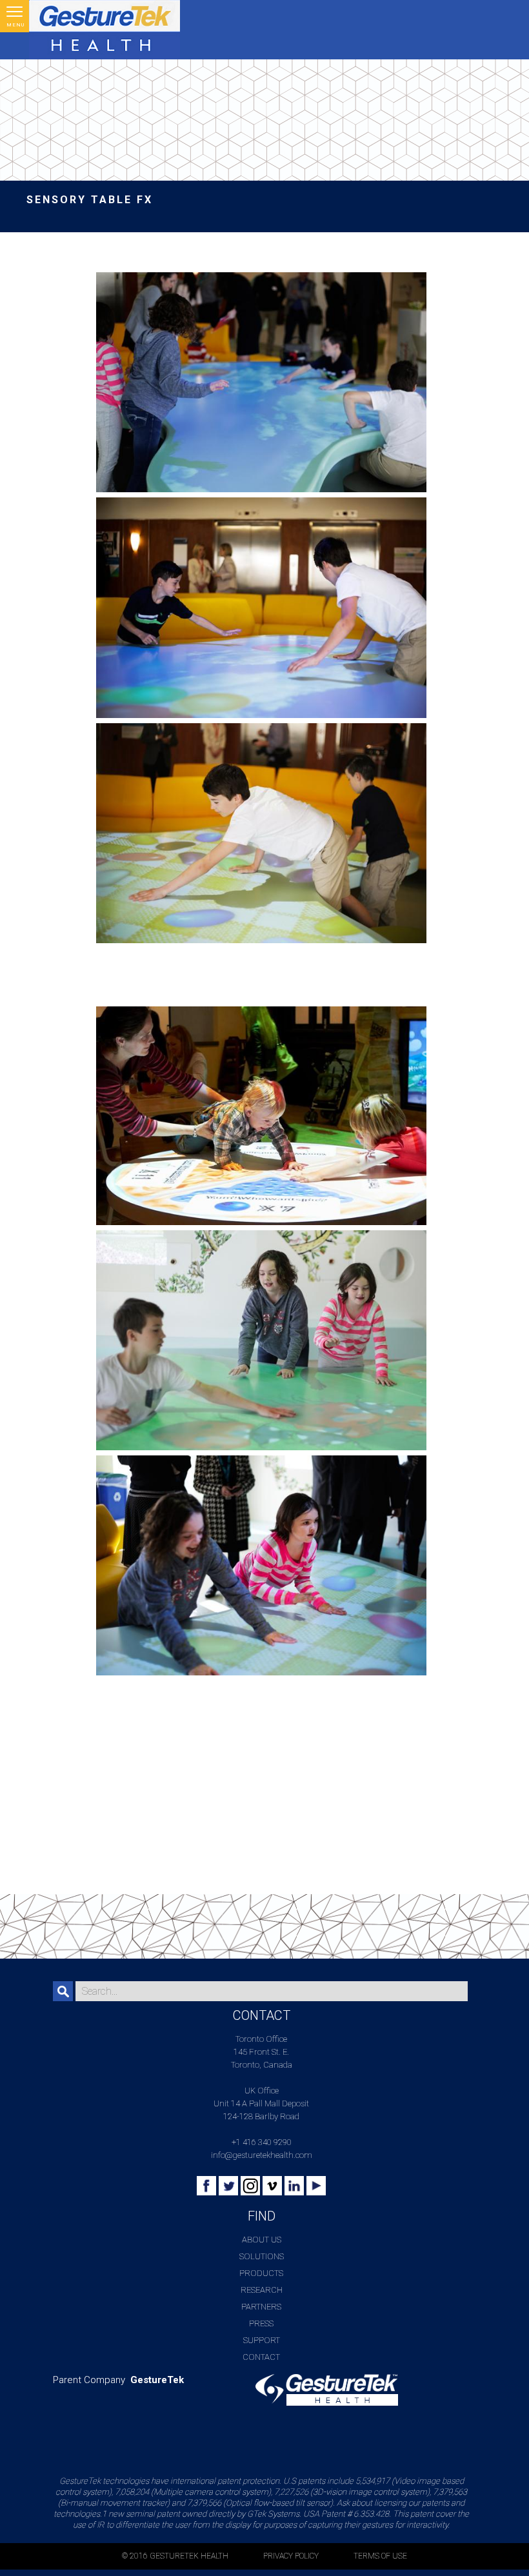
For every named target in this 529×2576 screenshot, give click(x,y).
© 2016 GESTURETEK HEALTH (175, 2556)
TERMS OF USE (380, 2556)
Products (261, 2273)
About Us (262, 2240)
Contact (261, 2357)
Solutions (262, 2256)
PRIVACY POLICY (291, 2556)
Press (261, 2323)
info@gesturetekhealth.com (262, 2155)
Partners (261, 2307)
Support (262, 2340)
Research (262, 2290)
